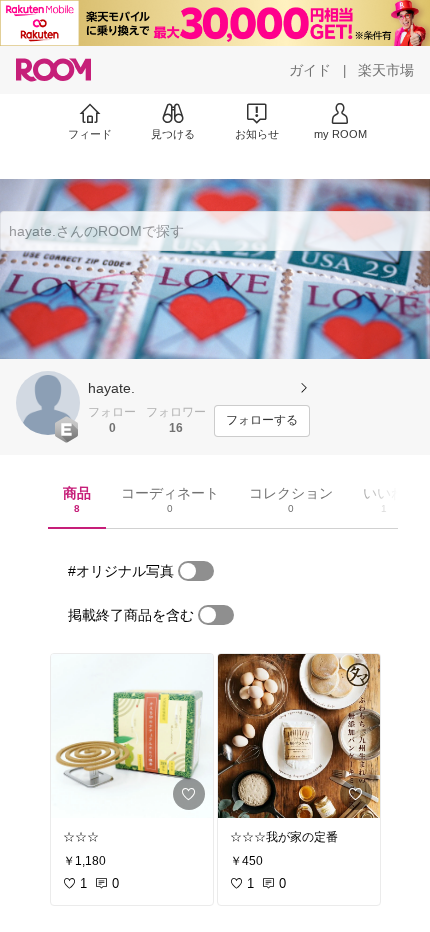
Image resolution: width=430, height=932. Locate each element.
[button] (48, 403)
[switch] (196, 571)
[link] (132, 736)
